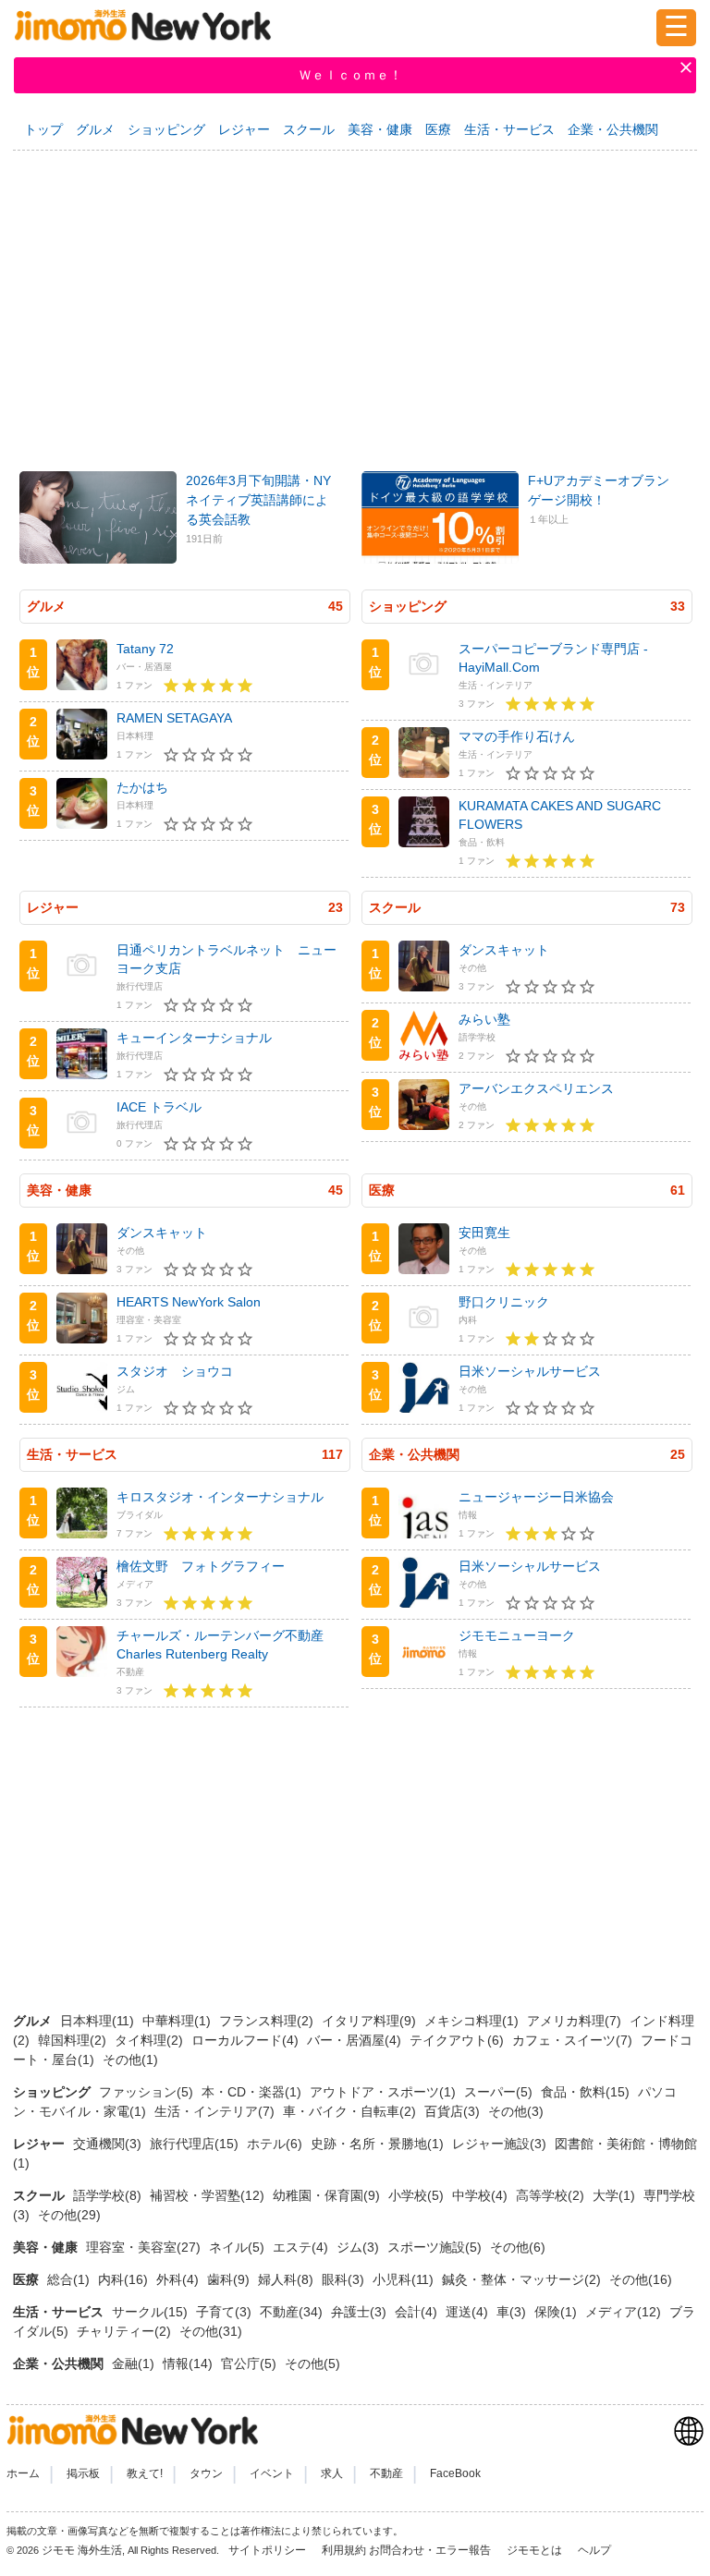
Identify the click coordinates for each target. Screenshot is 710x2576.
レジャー (244, 129)
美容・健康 (380, 129)
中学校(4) (482, 2195)
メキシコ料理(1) (473, 2021)
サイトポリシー (269, 2550)
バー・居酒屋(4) (356, 2040)
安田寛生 (484, 1233)
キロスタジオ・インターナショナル (220, 1497)
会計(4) (418, 2312)
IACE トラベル (159, 1107)
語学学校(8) (109, 2195)
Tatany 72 (145, 649)
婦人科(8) (288, 2279)
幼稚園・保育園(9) (328, 2195)
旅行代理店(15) (196, 2144)
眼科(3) (345, 2279)
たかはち (142, 787)
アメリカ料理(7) (576, 2021)
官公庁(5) (251, 2363)
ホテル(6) (276, 2144)
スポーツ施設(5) (436, 2247)
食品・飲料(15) (587, 2092)
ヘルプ (594, 2550)
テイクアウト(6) (459, 2040)
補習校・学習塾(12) (209, 2195)
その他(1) (130, 2060)
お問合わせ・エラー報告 (431, 2550)
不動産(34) (293, 2312)
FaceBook (455, 2473)
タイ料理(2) (151, 2040)
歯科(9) (230, 2279)
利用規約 (344, 2550)
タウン (206, 2473)
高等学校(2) (552, 2195)
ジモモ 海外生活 (82, 2550)
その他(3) (516, 2111)
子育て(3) (226, 2312)
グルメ (95, 129)
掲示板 (83, 2473)
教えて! (145, 2473)
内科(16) (125, 2279)
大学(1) (616, 2195)
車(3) (513, 2312)
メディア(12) (625, 2312)
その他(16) (641, 2279)
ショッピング (166, 129)
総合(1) (70, 2279)
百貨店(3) (454, 2111)
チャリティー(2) (126, 2331)
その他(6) (518, 2247)
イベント (272, 2473)
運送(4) (469, 2312)
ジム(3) (360, 2247)
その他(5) (312, 2363)
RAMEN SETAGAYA (174, 718)
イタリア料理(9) (371, 2021)
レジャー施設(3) (501, 2144)
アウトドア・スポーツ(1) (385, 2092)
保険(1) (557, 2312)
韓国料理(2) (74, 2040)
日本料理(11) (99, 2021)
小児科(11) (405, 2279)
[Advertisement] (355, 302)
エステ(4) (302, 2247)
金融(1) (135, 2363)
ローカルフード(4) (247, 2040)
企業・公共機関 (613, 129)
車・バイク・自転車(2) (351, 2111)
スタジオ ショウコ (175, 1371)
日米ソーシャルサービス (530, 1371)
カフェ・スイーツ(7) (574, 2040)
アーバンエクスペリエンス (536, 1088)
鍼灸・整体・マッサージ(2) (523, 2279)
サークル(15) (152, 2312)
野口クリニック (504, 1302)
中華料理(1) (178, 2021)
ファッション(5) (148, 2092)
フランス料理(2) (268, 2021)
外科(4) (179, 2279)
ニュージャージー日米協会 (536, 1497)
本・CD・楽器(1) (253, 2092)
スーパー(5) (500, 2092)
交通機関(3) (109, 2144)
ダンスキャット (504, 950)
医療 (438, 129)
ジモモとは (536, 2550)
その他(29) (69, 2215)
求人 (332, 2473)
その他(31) (211, 2331)
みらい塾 (484, 1019)
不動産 (386, 2473)
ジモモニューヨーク (517, 1635)
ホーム (23, 2473)
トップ (43, 129)
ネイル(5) (239, 2247)
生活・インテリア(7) (216, 2111)
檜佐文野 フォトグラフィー (201, 1566)
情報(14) (190, 2363)
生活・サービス (509, 129)
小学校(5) (418, 2195)
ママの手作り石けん (517, 736)
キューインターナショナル (194, 1038)
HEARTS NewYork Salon (189, 1302)
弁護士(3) (361, 2312)
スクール (309, 129)
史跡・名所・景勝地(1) (379, 2144)
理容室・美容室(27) (145, 2247)
